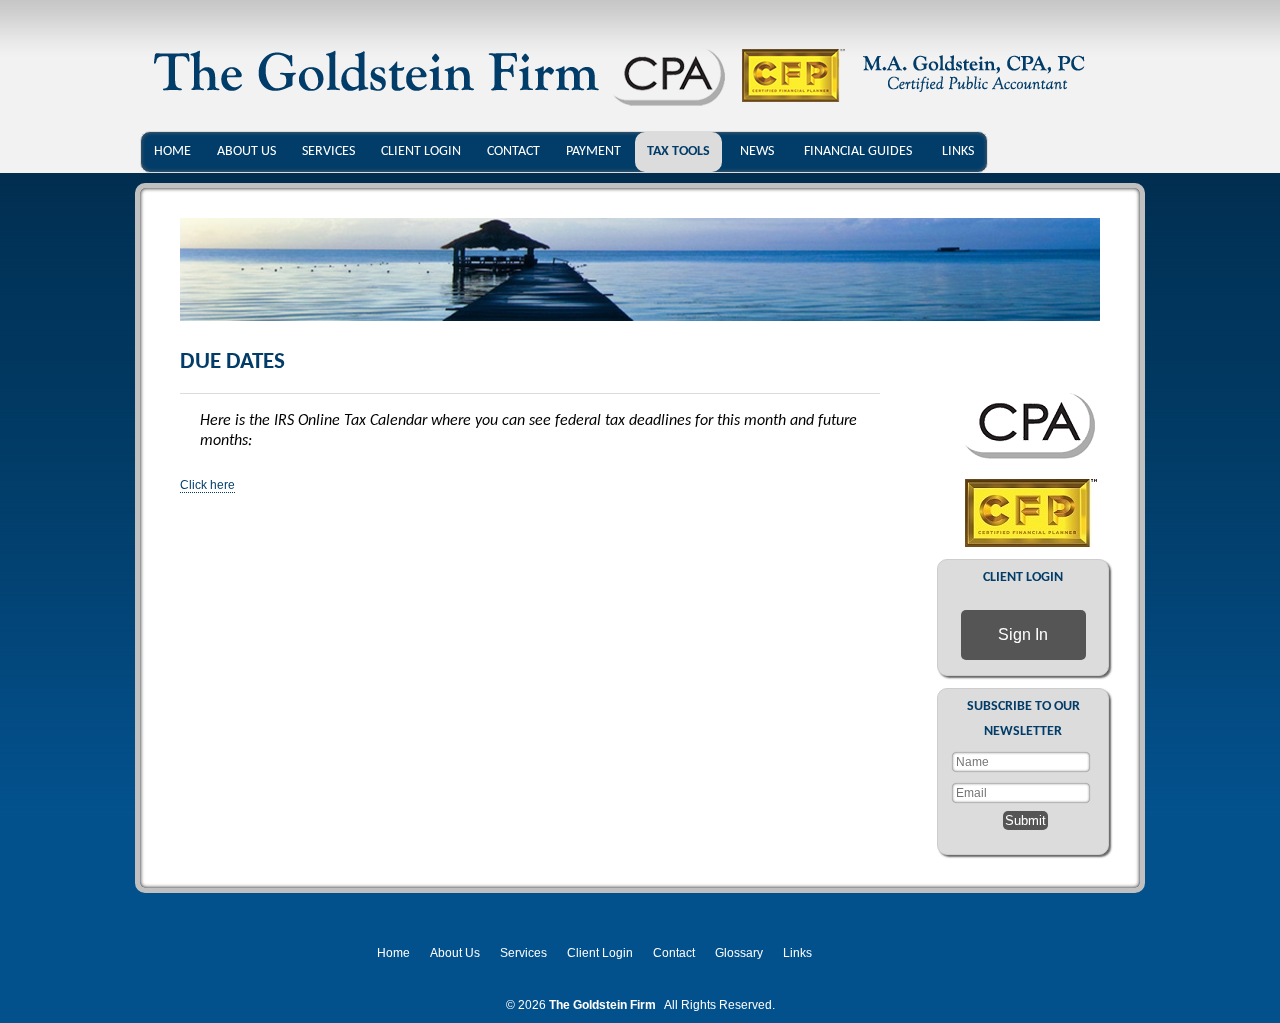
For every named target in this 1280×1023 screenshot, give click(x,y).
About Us (246, 151)
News (757, 151)
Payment (593, 151)
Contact (513, 151)
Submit (1025, 820)
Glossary (739, 953)
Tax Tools (678, 151)
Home (172, 151)
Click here (207, 485)
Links (958, 151)
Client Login (421, 151)
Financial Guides (858, 151)
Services (328, 151)
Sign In (1023, 634)
